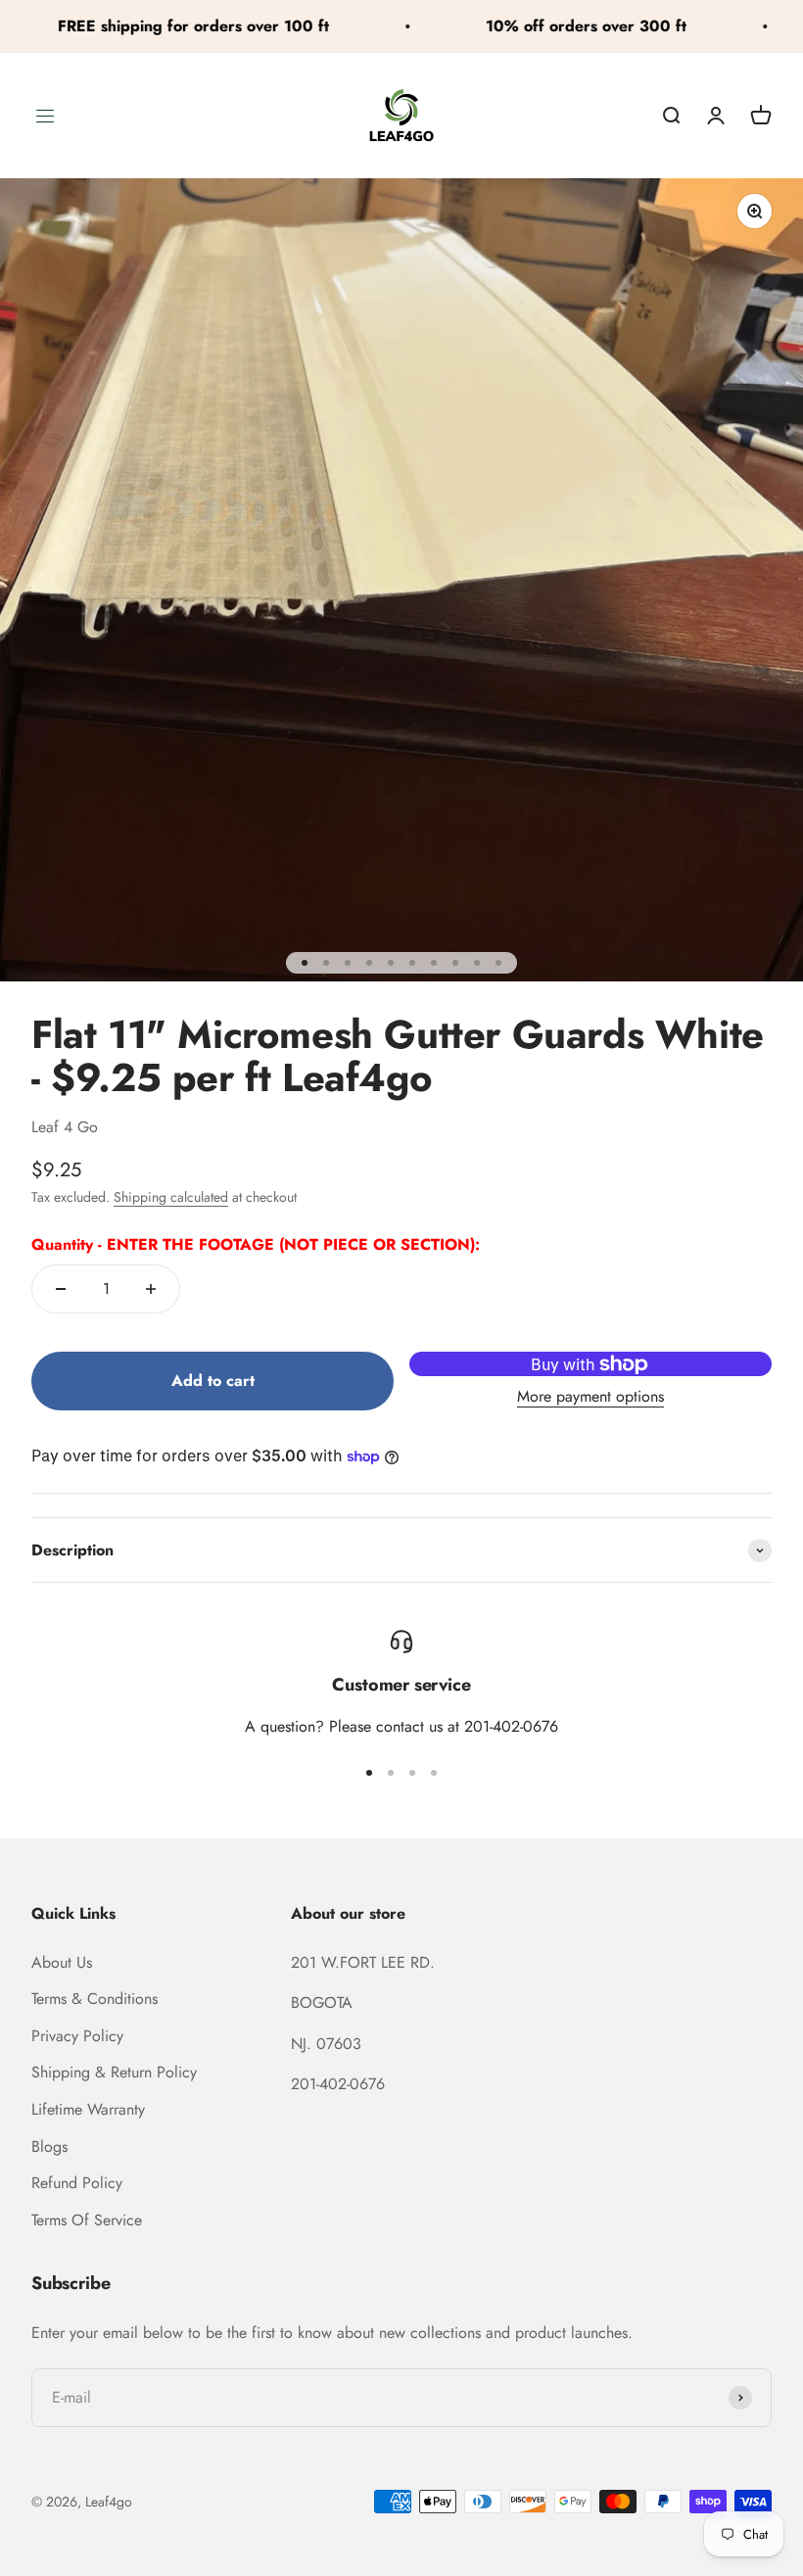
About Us (62, 1962)
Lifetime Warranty (88, 2109)
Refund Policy (77, 2183)
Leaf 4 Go (65, 1127)
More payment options (590, 1396)
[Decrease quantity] (61, 1289)
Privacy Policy (77, 2036)
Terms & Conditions (94, 1999)
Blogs (49, 2147)
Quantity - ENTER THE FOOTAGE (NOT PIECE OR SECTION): (256, 1244)
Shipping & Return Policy (114, 2072)
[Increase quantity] (151, 1289)
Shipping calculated (171, 1197)
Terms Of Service (87, 2220)
